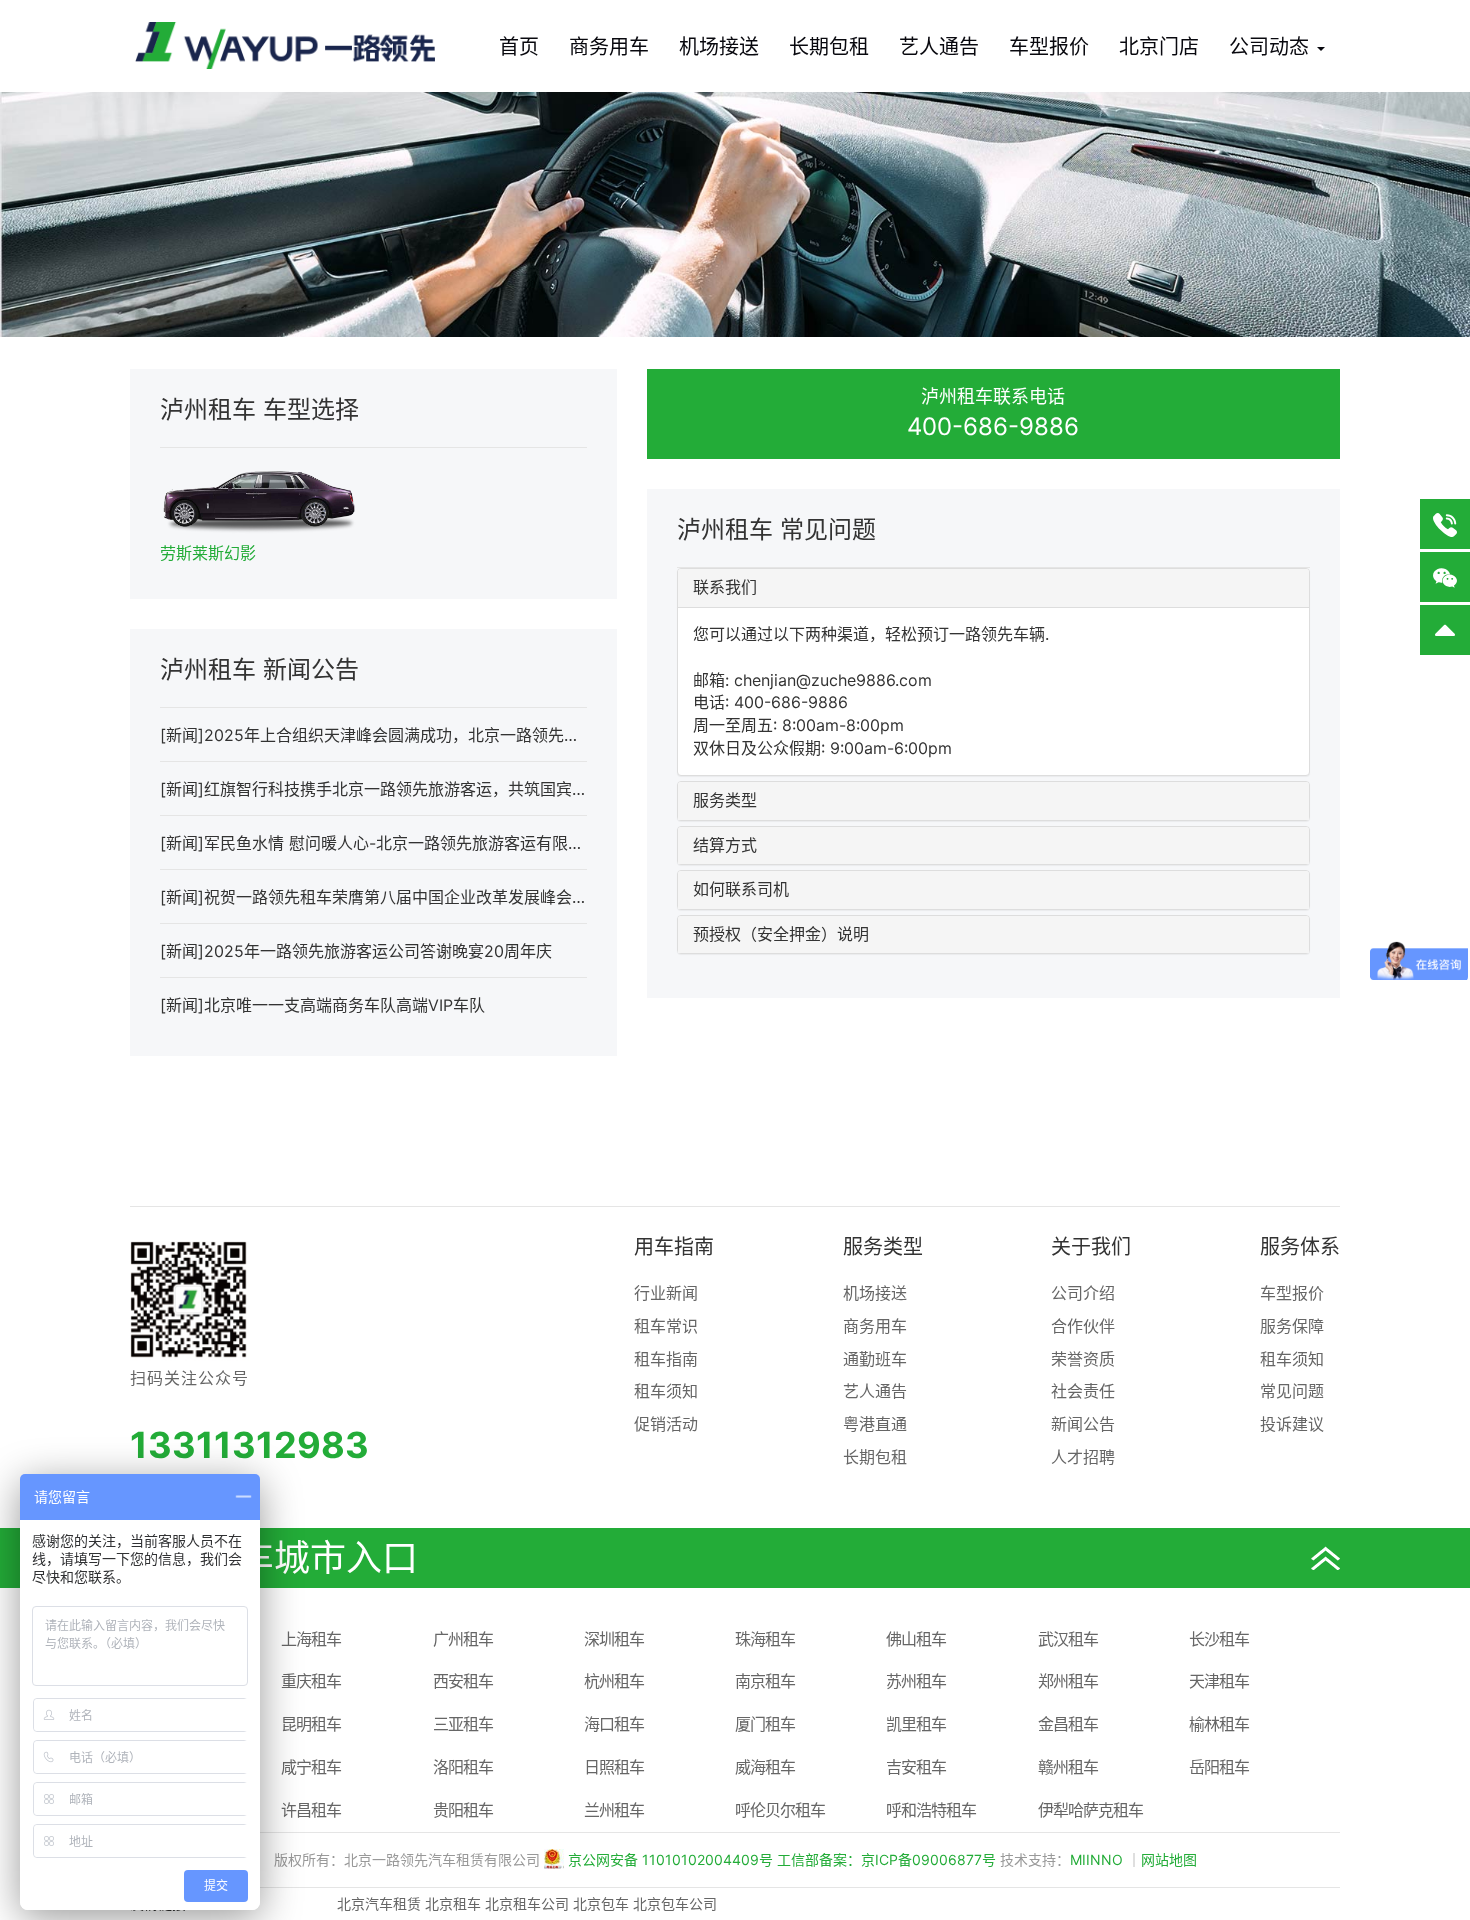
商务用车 (609, 47)
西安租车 (463, 1681)
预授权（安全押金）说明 (781, 934)
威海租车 (765, 1767)
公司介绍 (1083, 1293)
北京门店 (1159, 47)
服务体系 (1300, 1247)
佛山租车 (916, 1639)
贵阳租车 (463, 1810)
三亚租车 (463, 1724)
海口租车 (614, 1724)
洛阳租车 (463, 1767)
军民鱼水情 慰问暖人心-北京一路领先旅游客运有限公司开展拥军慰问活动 (466, 843)
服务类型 (725, 800)
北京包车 (601, 1903)
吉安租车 (916, 1767)
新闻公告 (1083, 1424)
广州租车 (463, 1639)
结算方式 (725, 845)
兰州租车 (614, 1810)
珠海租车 (765, 1639)
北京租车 (453, 1903)
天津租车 (1219, 1681)
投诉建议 (1292, 1424)
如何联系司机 (741, 889)
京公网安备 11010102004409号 (670, 1859)
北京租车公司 (527, 1903)
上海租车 (311, 1639)
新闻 (182, 735)
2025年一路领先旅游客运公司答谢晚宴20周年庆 (378, 951)
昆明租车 (311, 1724)
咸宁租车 (311, 1767)
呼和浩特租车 (931, 1810)
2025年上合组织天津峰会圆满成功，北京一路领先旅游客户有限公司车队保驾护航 (496, 735)
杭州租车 (614, 1681)
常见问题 (1292, 1391)
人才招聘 (1083, 1457)
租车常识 (666, 1326)
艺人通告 (939, 47)
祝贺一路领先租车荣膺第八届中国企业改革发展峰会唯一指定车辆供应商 (460, 897)
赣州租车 (1068, 1767)
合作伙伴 (1083, 1326)
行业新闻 (666, 1293)
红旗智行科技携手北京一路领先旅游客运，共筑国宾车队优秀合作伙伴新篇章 (476, 789)
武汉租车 (1068, 1639)
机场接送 (719, 47)
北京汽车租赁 (379, 1903)
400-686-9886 (993, 426)
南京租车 (765, 1681)
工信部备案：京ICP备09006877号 (886, 1859)
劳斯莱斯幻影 (208, 553)
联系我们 (725, 587)
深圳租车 (614, 1639)
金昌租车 (1068, 1724)
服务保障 (1292, 1326)
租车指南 (666, 1359)
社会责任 (1083, 1391)
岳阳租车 (1219, 1767)
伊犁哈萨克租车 (1090, 1810)
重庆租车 (311, 1681)
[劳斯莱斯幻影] (259, 495)
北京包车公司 (675, 1903)
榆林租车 (1219, 1724)
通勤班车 (875, 1359)
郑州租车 (1068, 1681)
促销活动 (666, 1424)
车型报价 (1049, 47)
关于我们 (1091, 1247)
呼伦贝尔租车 (780, 1810)
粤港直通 (875, 1424)
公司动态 (1272, 47)
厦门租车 (765, 1724)
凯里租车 (916, 1724)
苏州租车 (916, 1681)
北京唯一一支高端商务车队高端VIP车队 (344, 1005)
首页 (519, 47)
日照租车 (614, 1767)
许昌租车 (311, 1810)
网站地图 (1169, 1859)
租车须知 (666, 1391)
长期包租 (829, 47)
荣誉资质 (1083, 1359)
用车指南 (674, 1247)
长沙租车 (1219, 1639)
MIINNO (1096, 1859)
